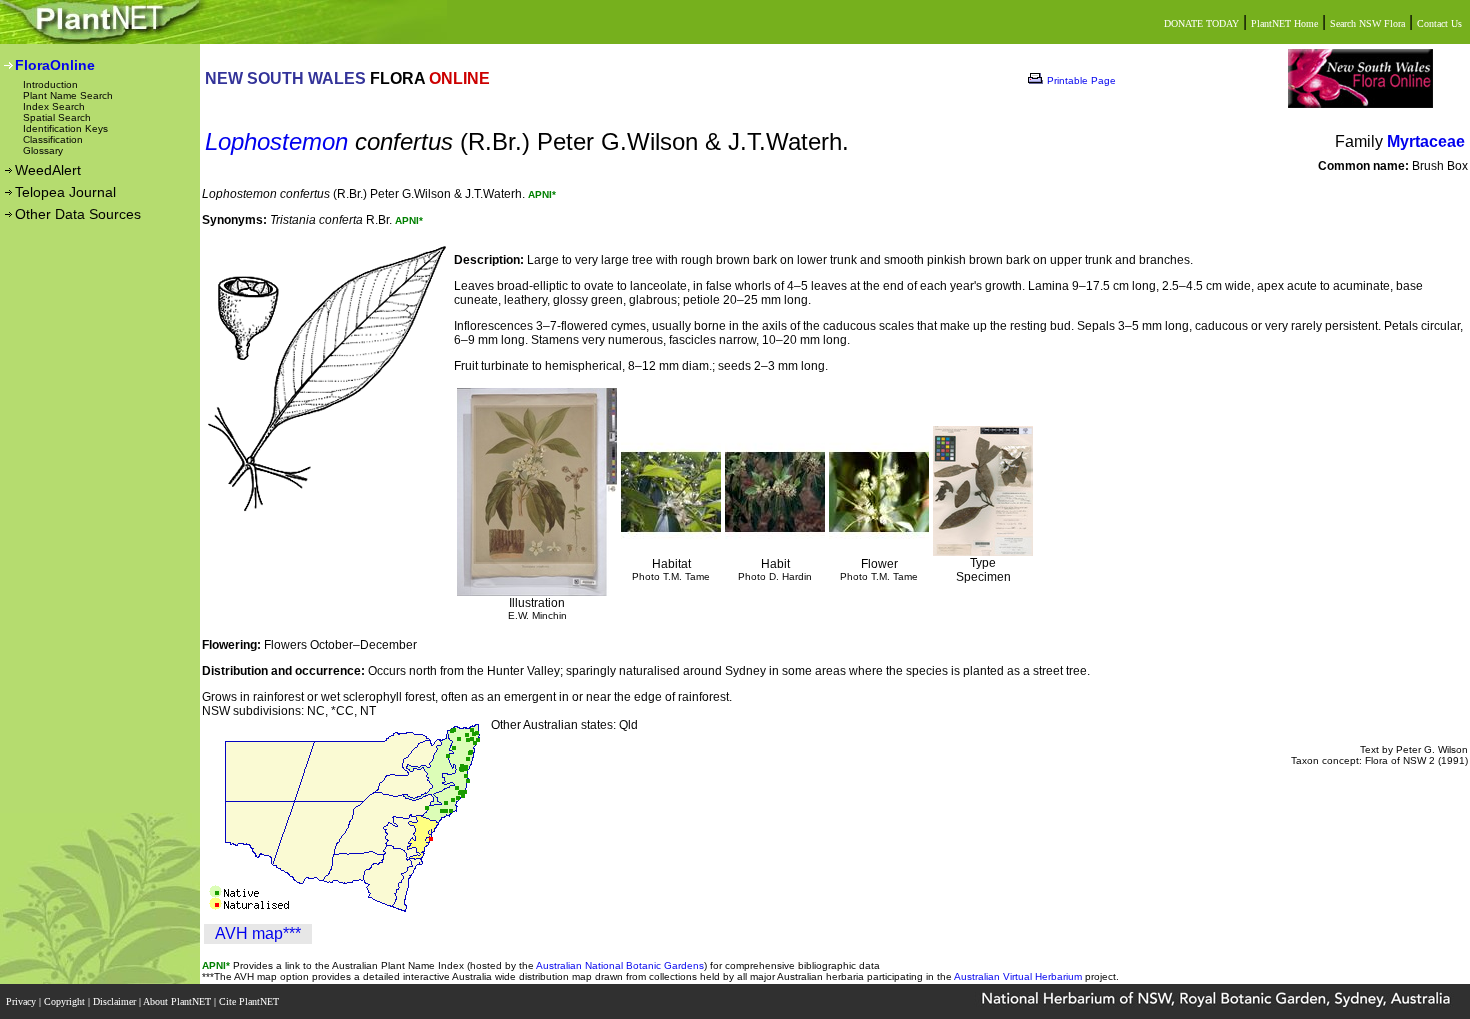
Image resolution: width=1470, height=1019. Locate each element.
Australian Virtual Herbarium (1018, 976)
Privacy (22, 1001)
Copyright (66, 1001)
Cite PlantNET (250, 1001)
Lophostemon (276, 141)
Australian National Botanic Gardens (620, 965)
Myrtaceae (1426, 141)
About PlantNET (178, 1001)
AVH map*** (258, 933)
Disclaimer (116, 1001)
